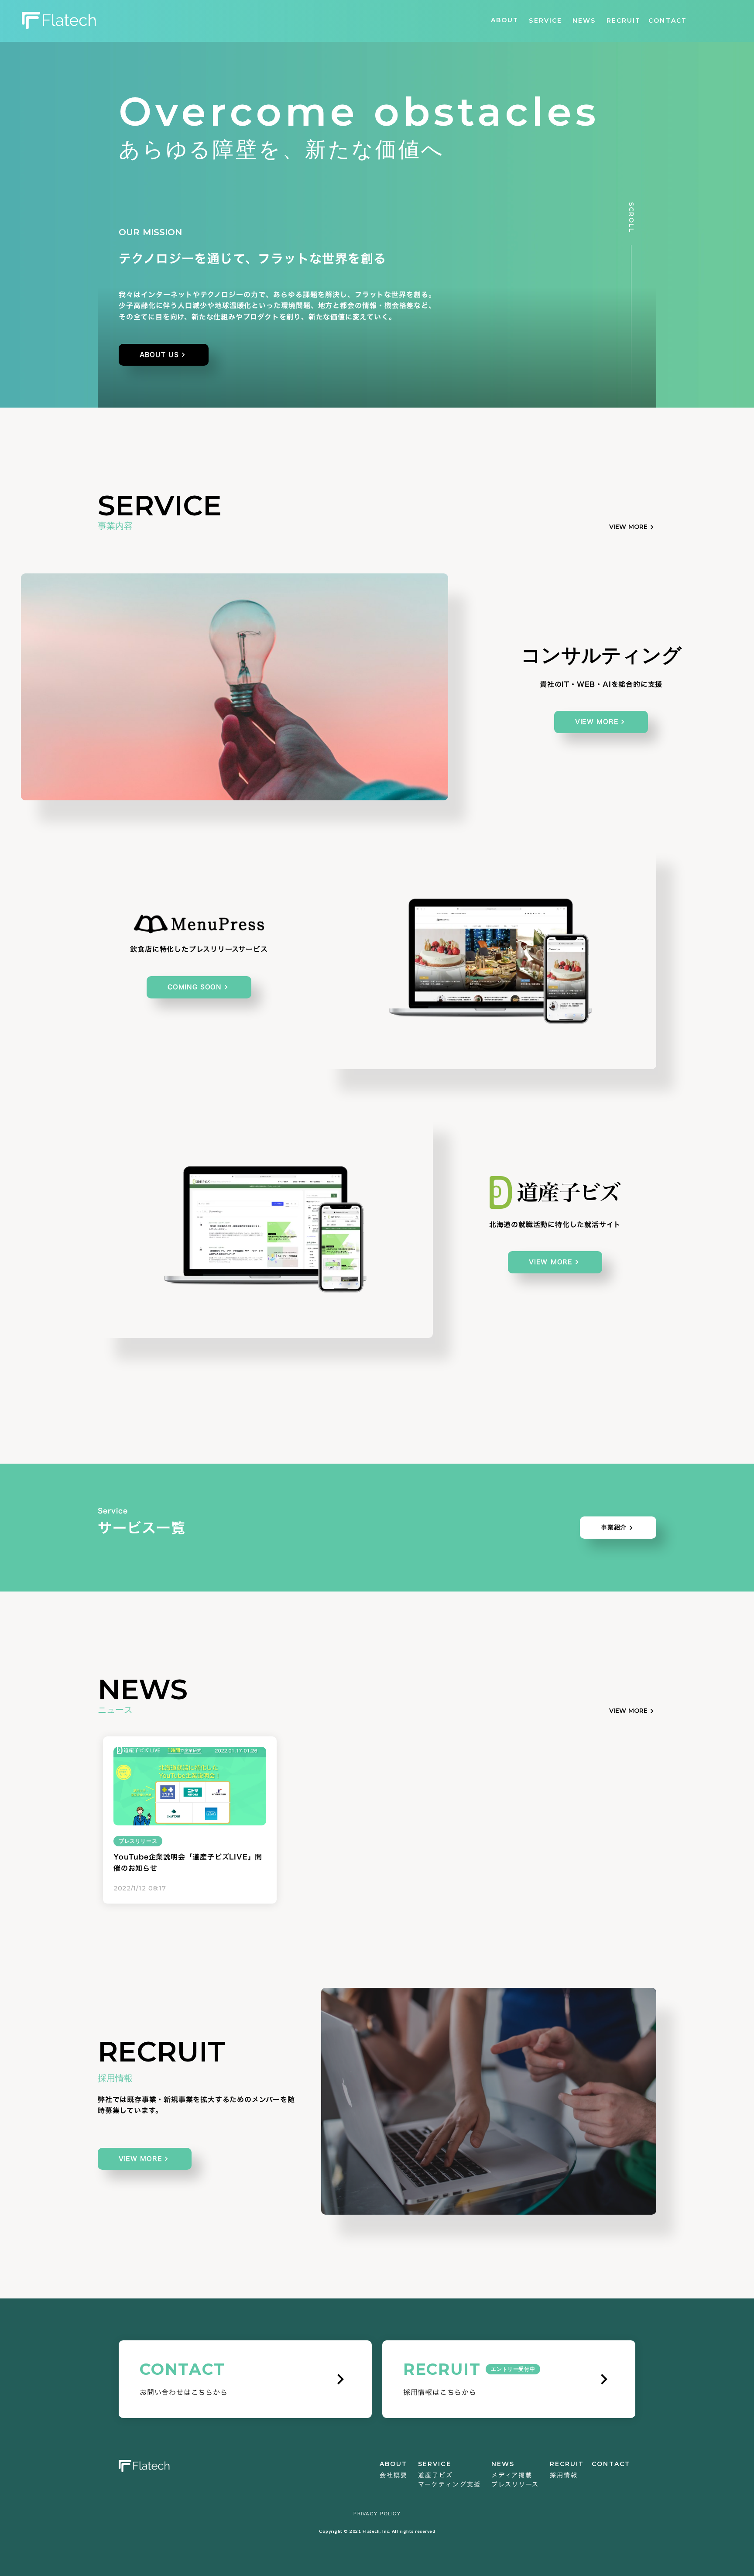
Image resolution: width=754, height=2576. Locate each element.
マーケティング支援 (449, 2484)
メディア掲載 (512, 2475)
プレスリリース (515, 2484)
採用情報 (564, 2475)
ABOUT (505, 20)
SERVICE (545, 21)
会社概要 (394, 2475)
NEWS (584, 21)
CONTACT (668, 21)
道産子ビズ (436, 2475)
